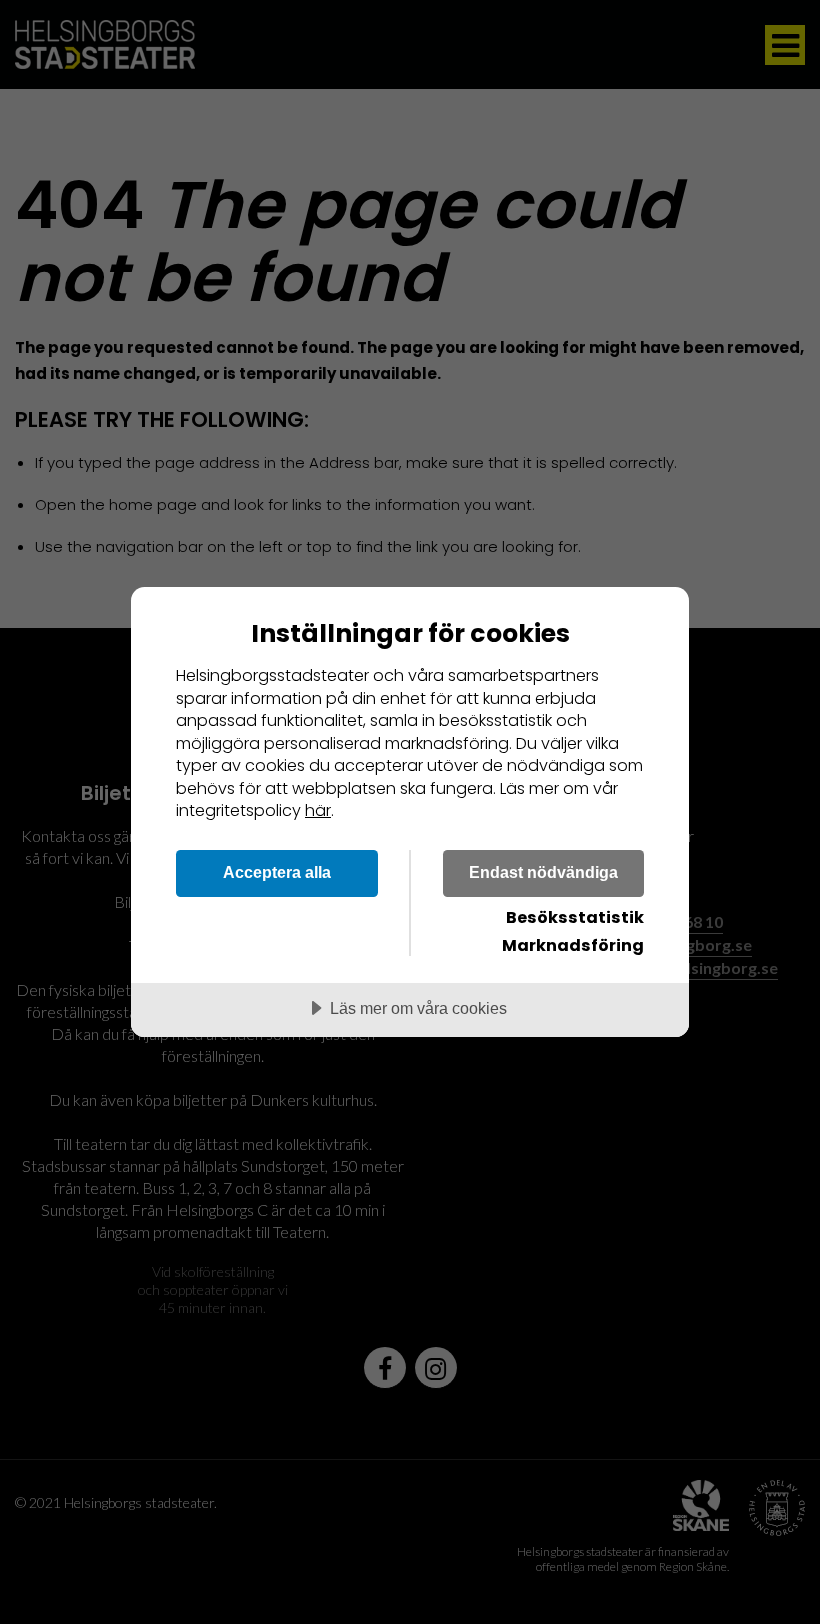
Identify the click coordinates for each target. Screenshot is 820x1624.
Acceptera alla (277, 872)
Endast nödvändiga (543, 872)
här (318, 810)
